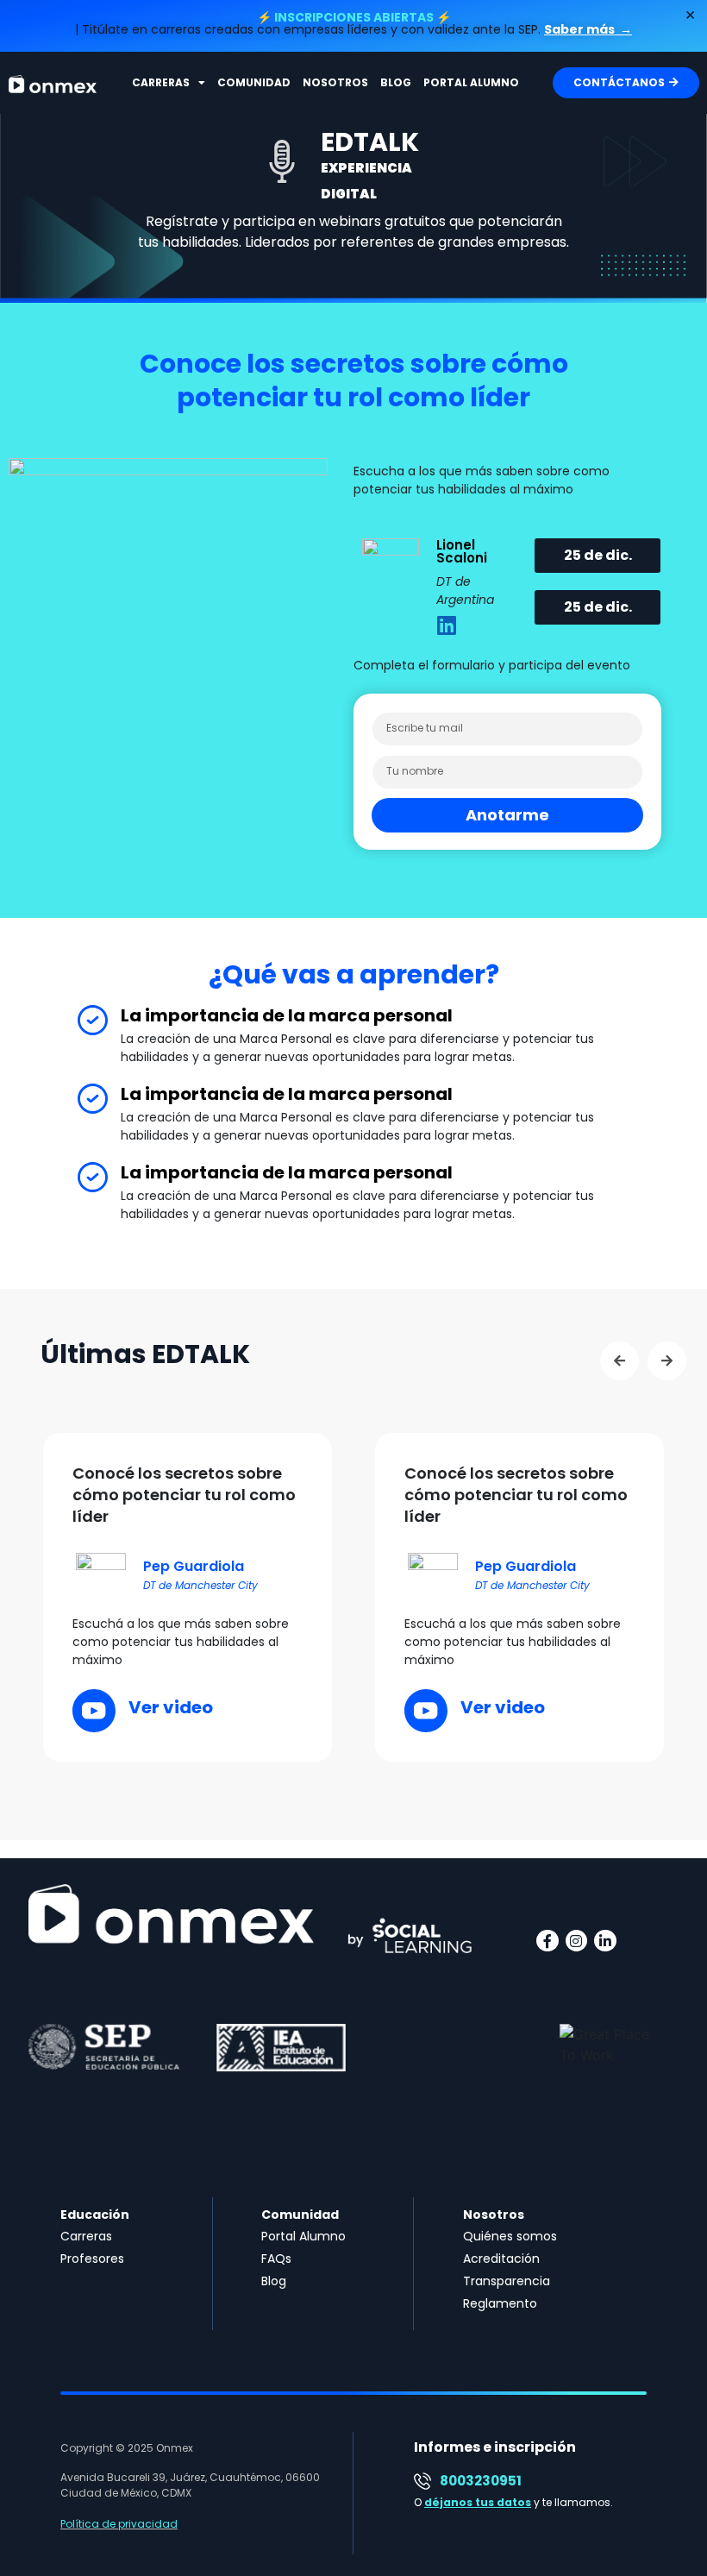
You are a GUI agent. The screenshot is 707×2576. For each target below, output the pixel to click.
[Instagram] (577, 1941)
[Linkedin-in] (605, 1941)
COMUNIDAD (254, 82)
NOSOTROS (335, 82)
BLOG (396, 82)
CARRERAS (161, 82)
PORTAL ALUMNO (471, 82)
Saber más (581, 29)
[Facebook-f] (547, 1941)
